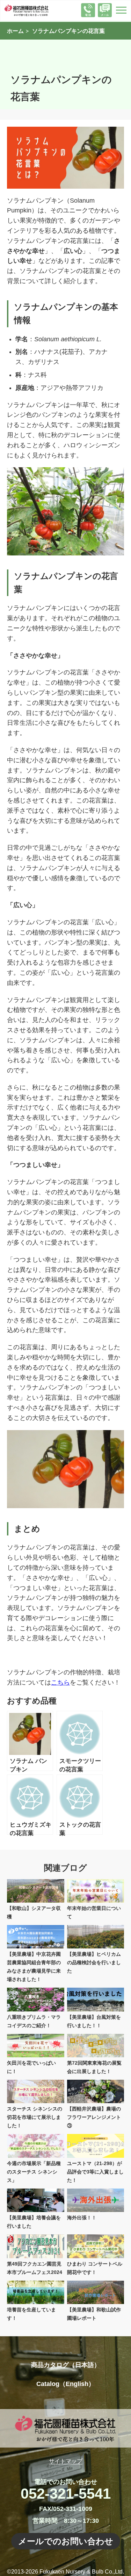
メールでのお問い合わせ (66, 2541)
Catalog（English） (65, 2384)
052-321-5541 (66, 2494)
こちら (60, 1682)
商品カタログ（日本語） (66, 2365)
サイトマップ (66, 2461)
